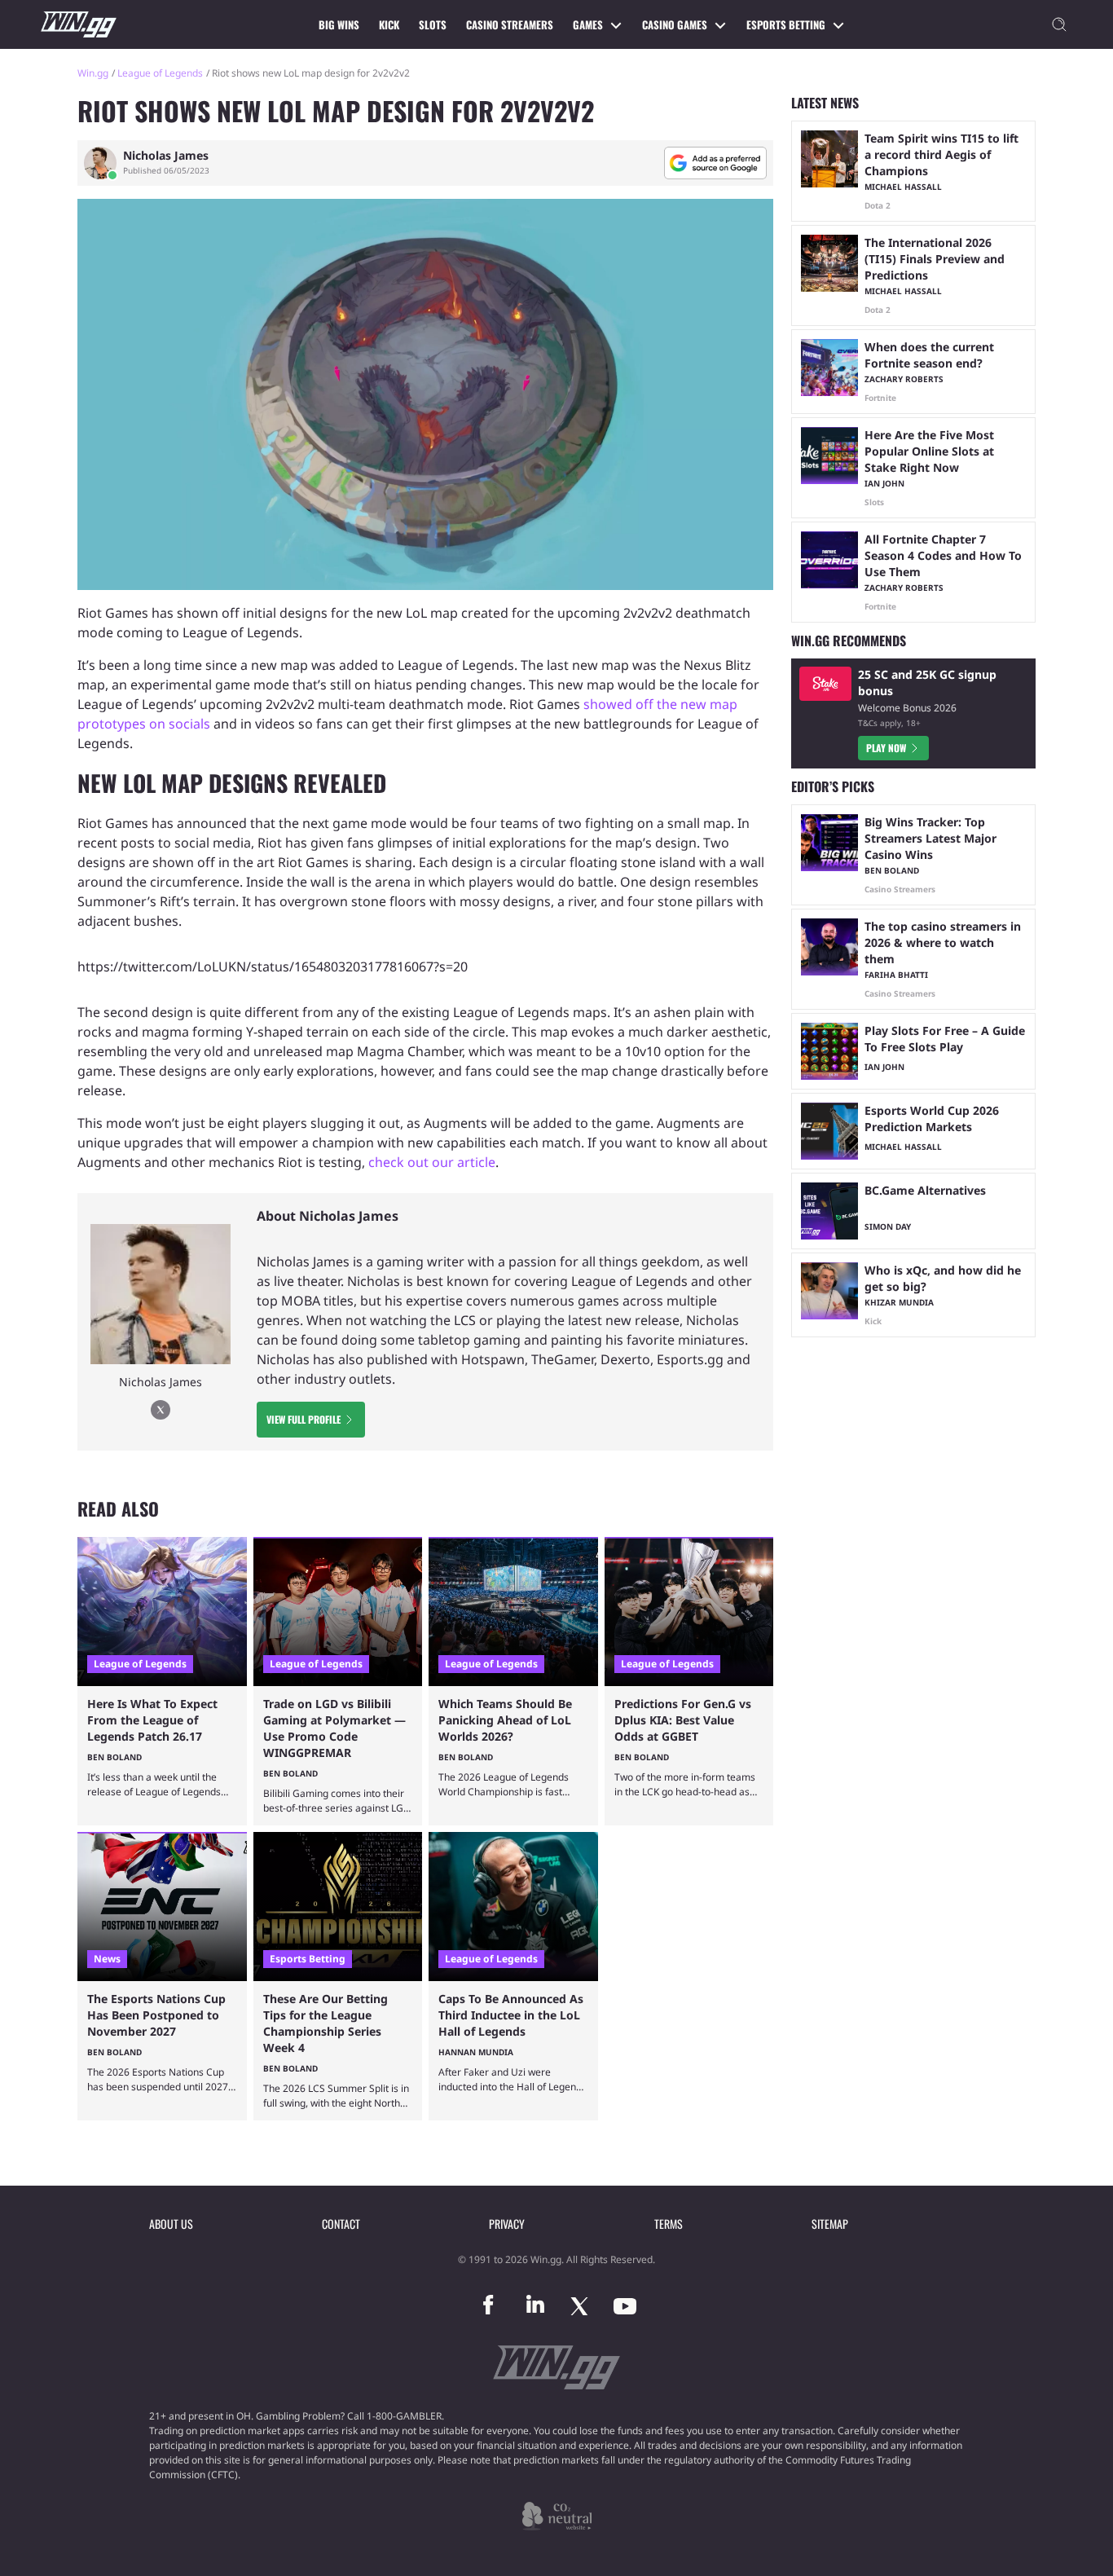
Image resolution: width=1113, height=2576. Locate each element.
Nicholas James (166, 156)
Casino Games (675, 24)
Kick (389, 24)
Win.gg (93, 73)
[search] (1059, 24)
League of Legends (160, 73)
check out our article (432, 1162)
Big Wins (339, 24)
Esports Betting (786, 24)
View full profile (304, 1419)
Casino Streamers (510, 24)
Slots (433, 24)
